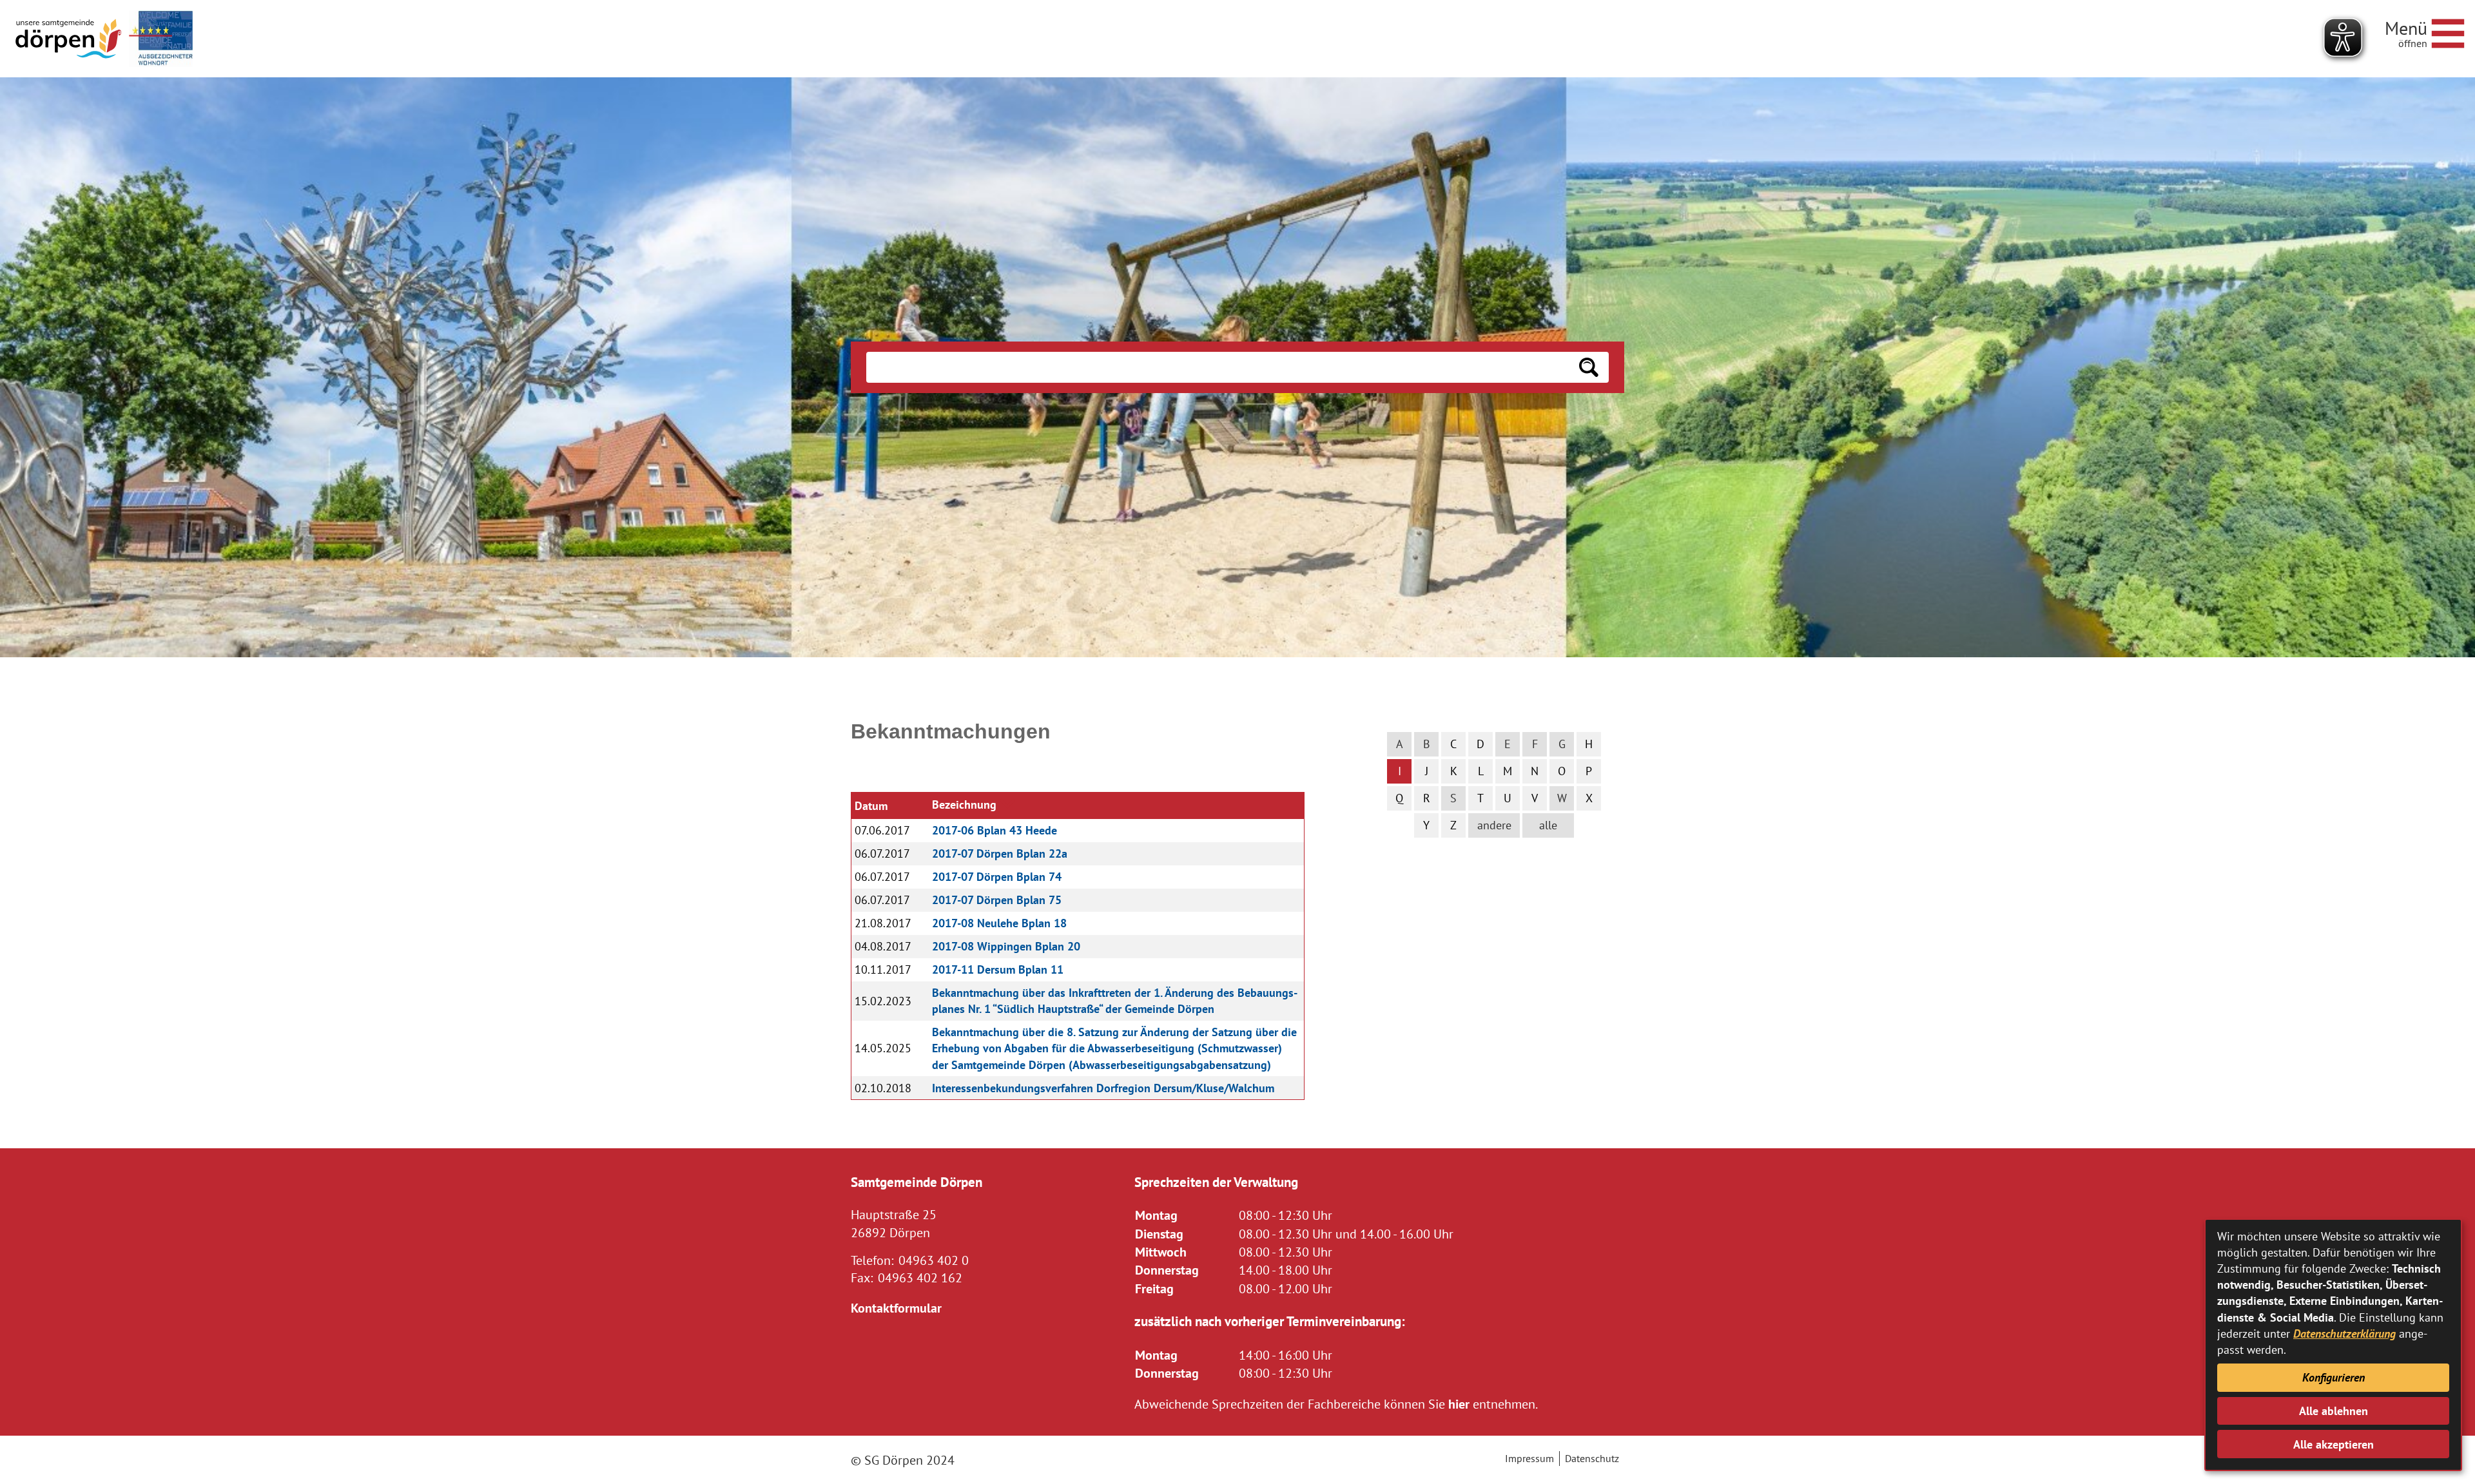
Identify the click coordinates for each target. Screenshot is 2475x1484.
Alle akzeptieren (2334, 1444)
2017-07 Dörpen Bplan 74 (997, 877)
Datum (871, 806)
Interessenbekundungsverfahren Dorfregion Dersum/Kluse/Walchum (1103, 1088)
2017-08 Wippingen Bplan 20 (1006, 946)
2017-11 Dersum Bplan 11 (998, 969)
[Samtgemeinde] (70, 39)
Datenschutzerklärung (2344, 1334)
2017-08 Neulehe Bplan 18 (999, 923)
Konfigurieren (2334, 1377)
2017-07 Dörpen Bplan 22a (1000, 853)
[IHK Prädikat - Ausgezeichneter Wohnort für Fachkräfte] (161, 39)
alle (1548, 825)
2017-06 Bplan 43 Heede (995, 830)
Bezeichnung (964, 805)
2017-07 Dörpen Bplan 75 (997, 900)
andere (1494, 825)
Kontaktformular (896, 1308)
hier (1459, 1404)
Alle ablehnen (2334, 1411)
